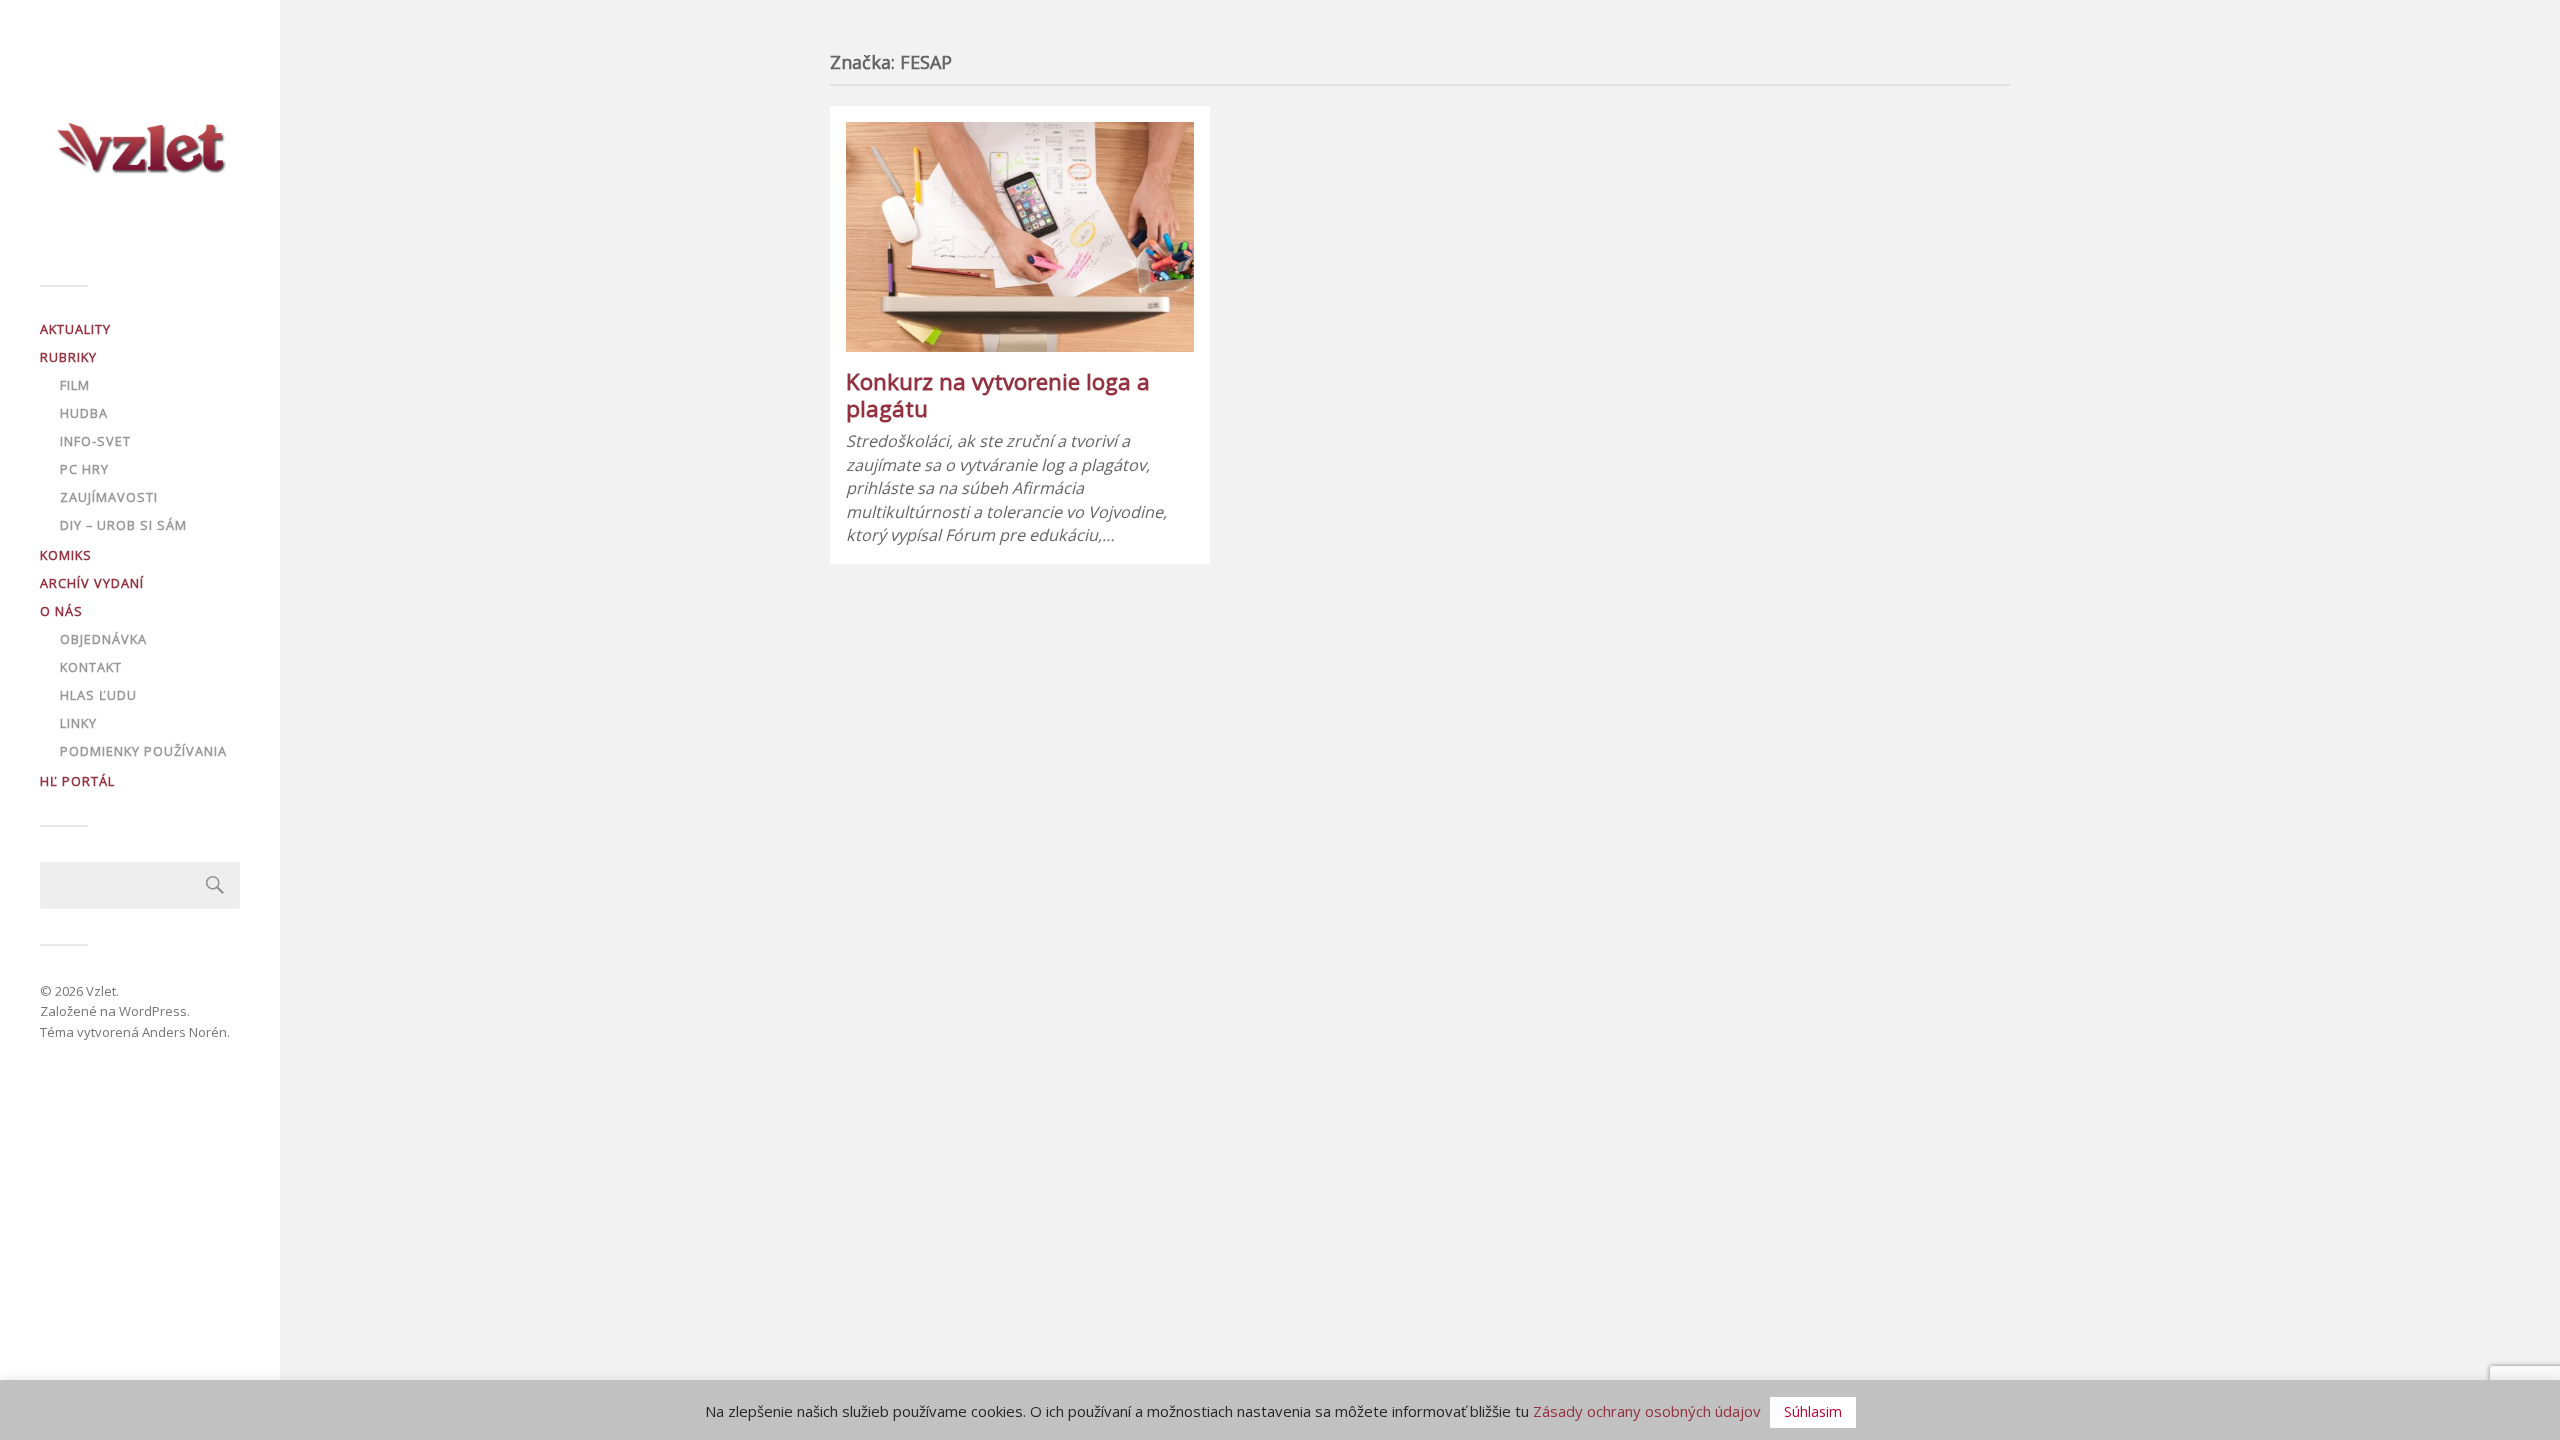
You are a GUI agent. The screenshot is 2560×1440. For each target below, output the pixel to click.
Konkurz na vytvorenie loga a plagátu (998, 395)
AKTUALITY (75, 329)
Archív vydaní (92, 583)
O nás (61, 611)
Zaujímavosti (109, 497)
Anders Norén (184, 1032)
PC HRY (84, 469)
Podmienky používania (143, 751)
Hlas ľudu (98, 695)
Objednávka (103, 639)
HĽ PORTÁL (77, 781)
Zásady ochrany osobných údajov (1647, 1411)
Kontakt (91, 667)
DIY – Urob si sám (123, 525)
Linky (78, 723)
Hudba (84, 413)
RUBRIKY (68, 357)
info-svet (95, 441)
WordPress (153, 1011)
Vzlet (101, 991)
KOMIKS (66, 555)
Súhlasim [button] (1813, 1411)
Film (75, 385)
